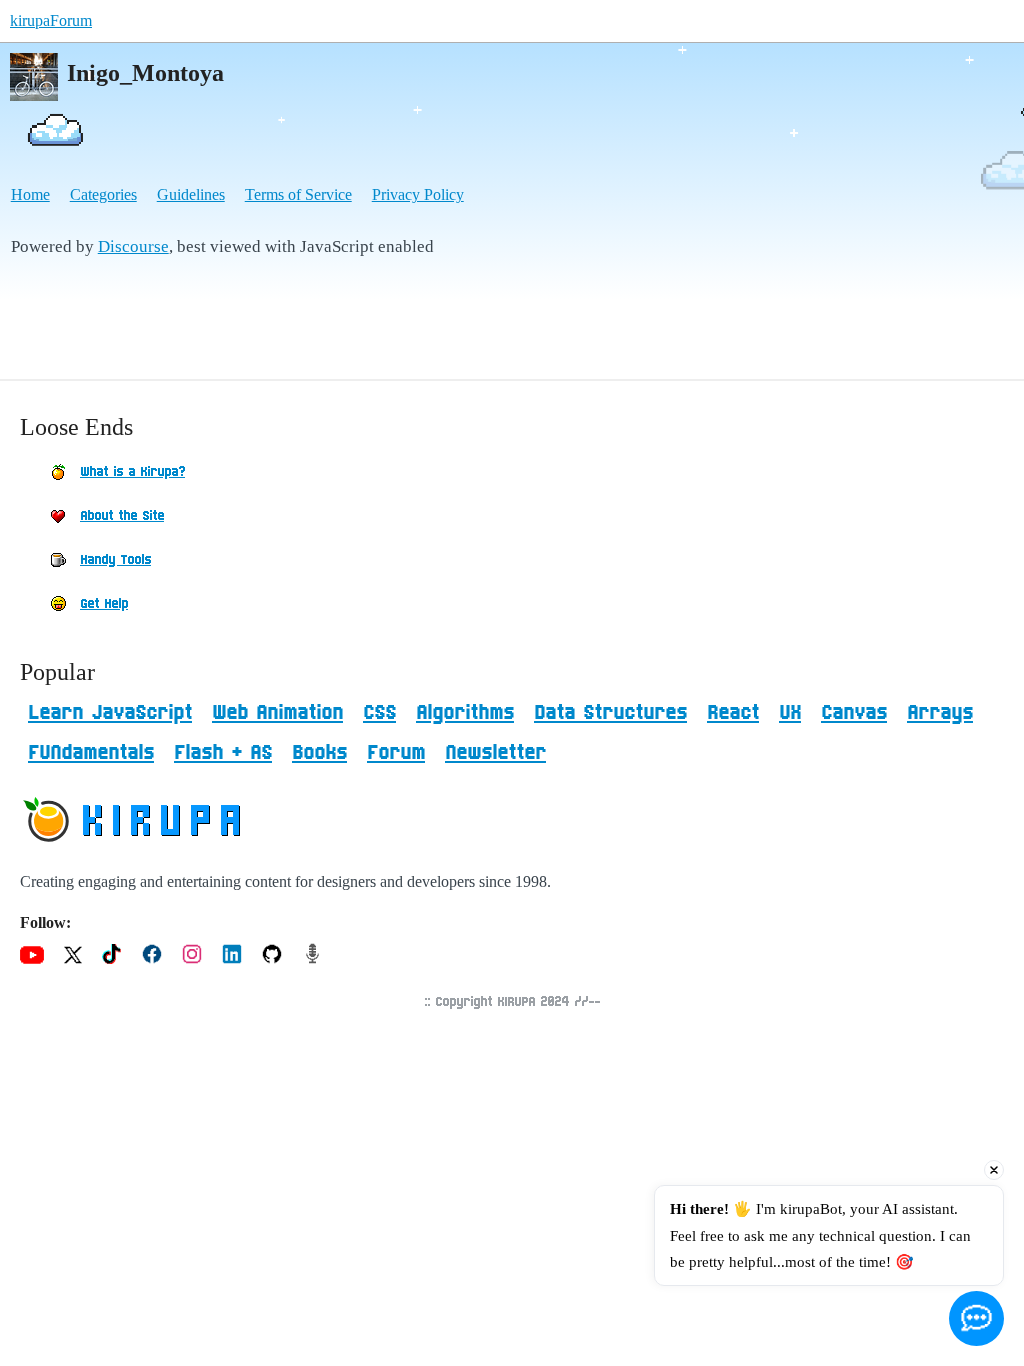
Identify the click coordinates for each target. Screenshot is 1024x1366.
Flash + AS (223, 753)
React (733, 713)
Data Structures (610, 713)
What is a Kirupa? (132, 472)
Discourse (133, 246)
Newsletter (495, 753)
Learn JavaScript (110, 713)
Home (30, 194)
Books (319, 753)
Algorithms (465, 713)
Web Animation (277, 713)
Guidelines (191, 194)
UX (790, 713)
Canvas (854, 713)
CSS (379, 713)
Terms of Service (298, 194)
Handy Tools (115, 560)
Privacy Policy (418, 194)
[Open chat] (976, 1318)
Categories (103, 194)
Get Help (104, 604)
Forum (396, 753)
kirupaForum (51, 20)
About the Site (122, 516)
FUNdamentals (91, 753)
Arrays (940, 713)
